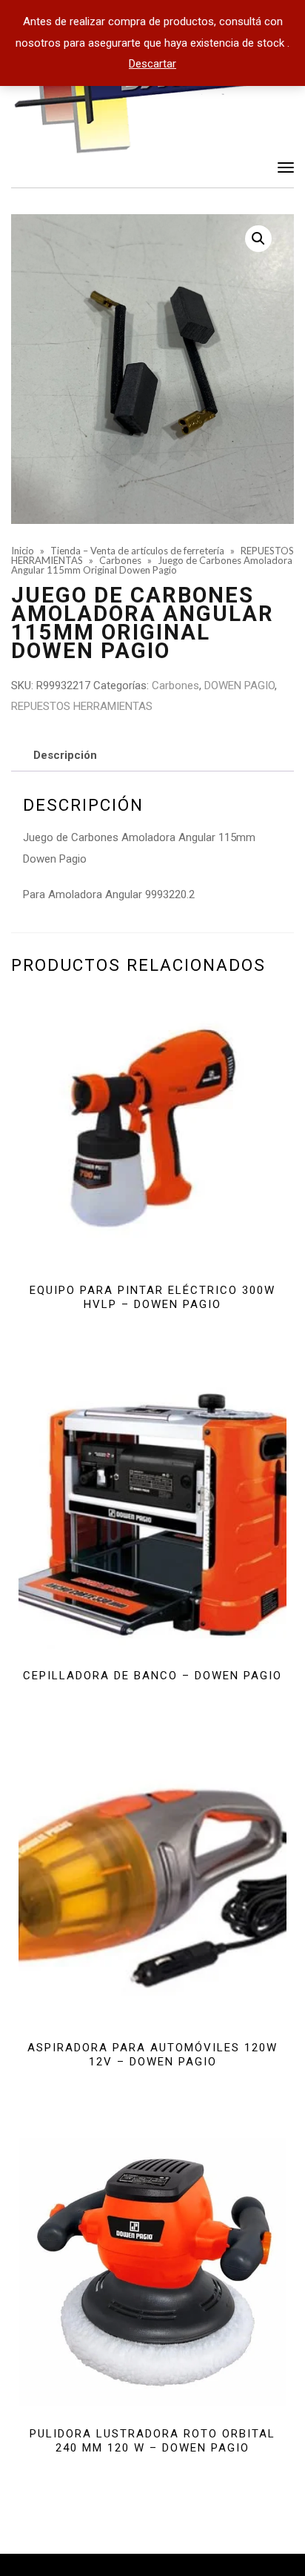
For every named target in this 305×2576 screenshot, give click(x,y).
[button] (258, 239)
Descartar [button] (152, 64)
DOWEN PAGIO (239, 686)
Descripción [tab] (65, 755)
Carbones (175, 686)
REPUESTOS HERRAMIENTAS (82, 706)
